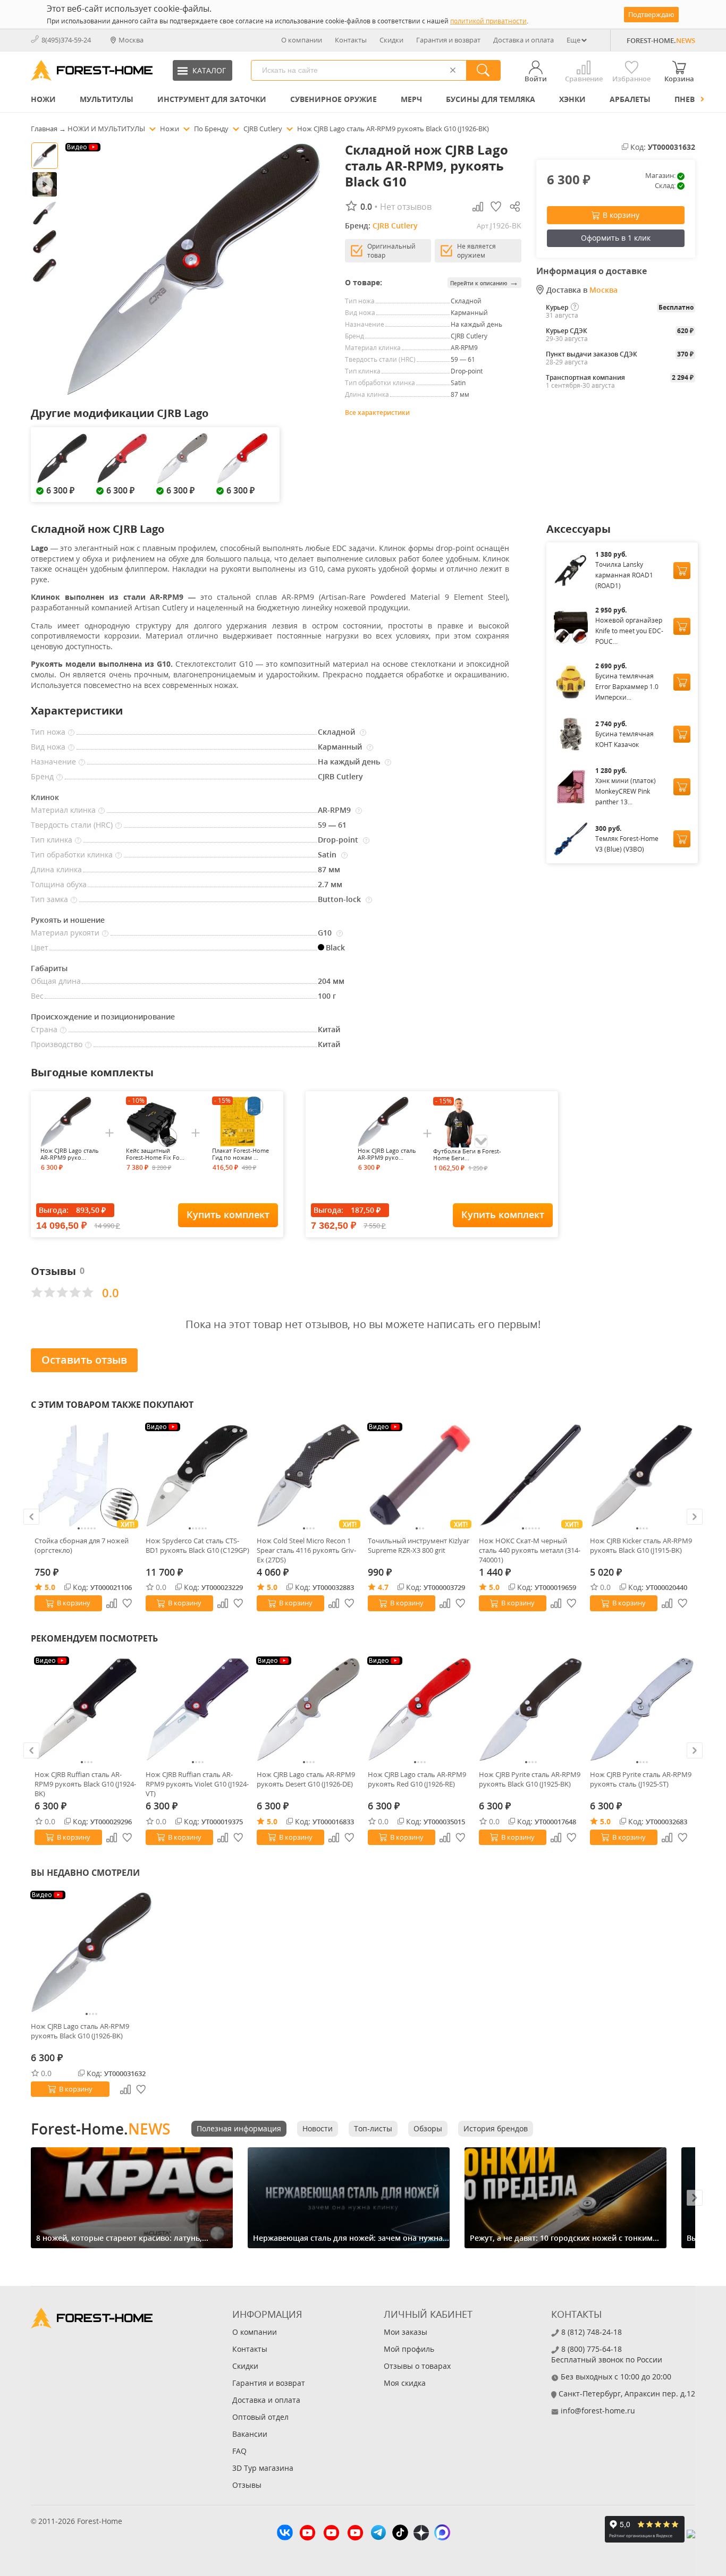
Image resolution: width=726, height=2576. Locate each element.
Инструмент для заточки (212, 99)
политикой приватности (488, 21)
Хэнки (572, 99)
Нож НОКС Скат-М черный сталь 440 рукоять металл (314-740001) (530, 1550)
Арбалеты (630, 99)
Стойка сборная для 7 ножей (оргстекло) (82, 1545)
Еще (573, 40)
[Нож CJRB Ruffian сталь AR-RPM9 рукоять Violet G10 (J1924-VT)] (197, 1709)
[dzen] (421, 2534)
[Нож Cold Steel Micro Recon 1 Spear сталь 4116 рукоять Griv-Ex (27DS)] (309, 1476)
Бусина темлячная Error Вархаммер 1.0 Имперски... (627, 687)
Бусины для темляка (491, 99)
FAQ (239, 2451)
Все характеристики (377, 413)
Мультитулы (107, 99)
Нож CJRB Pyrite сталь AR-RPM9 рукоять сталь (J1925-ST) (641, 1779)
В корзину (621, 215)
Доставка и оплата (524, 40)
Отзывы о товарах (417, 2366)
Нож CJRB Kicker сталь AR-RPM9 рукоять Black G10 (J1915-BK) (641, 1545)
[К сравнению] (112, 1603)
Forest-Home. (100, 2129)
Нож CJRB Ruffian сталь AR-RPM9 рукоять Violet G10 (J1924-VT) (197, 1784)
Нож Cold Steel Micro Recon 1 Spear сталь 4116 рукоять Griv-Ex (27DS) (306, 1550)
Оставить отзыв (84, 1360)
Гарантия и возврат (448, 40)
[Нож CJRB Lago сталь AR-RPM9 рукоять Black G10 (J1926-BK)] (91, 1952)
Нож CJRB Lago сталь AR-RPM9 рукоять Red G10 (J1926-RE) (417, 1779)
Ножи (43, 99)
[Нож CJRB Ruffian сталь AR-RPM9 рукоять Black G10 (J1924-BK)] (86, 1709)
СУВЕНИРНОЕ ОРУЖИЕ (334, 99)
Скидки (391, 40)
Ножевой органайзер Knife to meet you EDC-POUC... (629, 631)
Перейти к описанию (484, 282)
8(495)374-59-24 (66, 40)
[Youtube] (307, 2534)
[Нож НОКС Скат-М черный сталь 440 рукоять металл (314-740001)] (531, 1476)
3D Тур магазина (263, 2468)
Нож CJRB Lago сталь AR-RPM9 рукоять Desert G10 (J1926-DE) (306, 1779)
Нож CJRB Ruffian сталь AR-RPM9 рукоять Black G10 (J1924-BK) (85, 1784)
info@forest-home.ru (598, 2411)
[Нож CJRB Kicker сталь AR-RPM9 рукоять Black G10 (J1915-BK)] (642, 1476)
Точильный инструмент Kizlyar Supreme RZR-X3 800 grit (419, 1545)
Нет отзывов (406, 207)
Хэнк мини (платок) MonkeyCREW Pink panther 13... (626, 791)
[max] (442, 2534)
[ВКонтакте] (285, 2534)
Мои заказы (406, 2332)
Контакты (351, 40)
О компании (302, 40)
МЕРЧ (411, 99)
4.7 (383, 1587)
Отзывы (247, 2485)
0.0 (161, 1587)
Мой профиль (409, 2349)
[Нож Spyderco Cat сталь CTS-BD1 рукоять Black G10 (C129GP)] (197, 1476)
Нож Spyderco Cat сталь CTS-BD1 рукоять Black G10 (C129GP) (197, 1545)
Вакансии (250, 2434)
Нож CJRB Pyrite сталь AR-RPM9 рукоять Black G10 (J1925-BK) (530, 1779)
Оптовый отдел (260, 2417)
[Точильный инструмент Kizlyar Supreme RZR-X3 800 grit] (420, 1476)
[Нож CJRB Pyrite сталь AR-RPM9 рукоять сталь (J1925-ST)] (642, 1709)
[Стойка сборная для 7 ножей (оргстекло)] (86, 1476)
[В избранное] (128, 1603)
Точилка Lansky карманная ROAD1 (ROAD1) (624, 575)
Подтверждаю (651, 14)
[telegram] (378, 2534)
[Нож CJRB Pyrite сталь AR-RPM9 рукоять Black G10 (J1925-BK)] (531, 1709)
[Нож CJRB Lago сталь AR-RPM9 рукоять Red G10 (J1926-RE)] (420, 1709)
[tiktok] (400, 2534)
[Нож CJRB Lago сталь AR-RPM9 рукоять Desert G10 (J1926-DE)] (309, 1709)
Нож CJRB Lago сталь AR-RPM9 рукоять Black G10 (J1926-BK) (80, 2031)
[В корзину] (682, 571)
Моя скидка (405, 2383)
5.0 (50, 1587)
